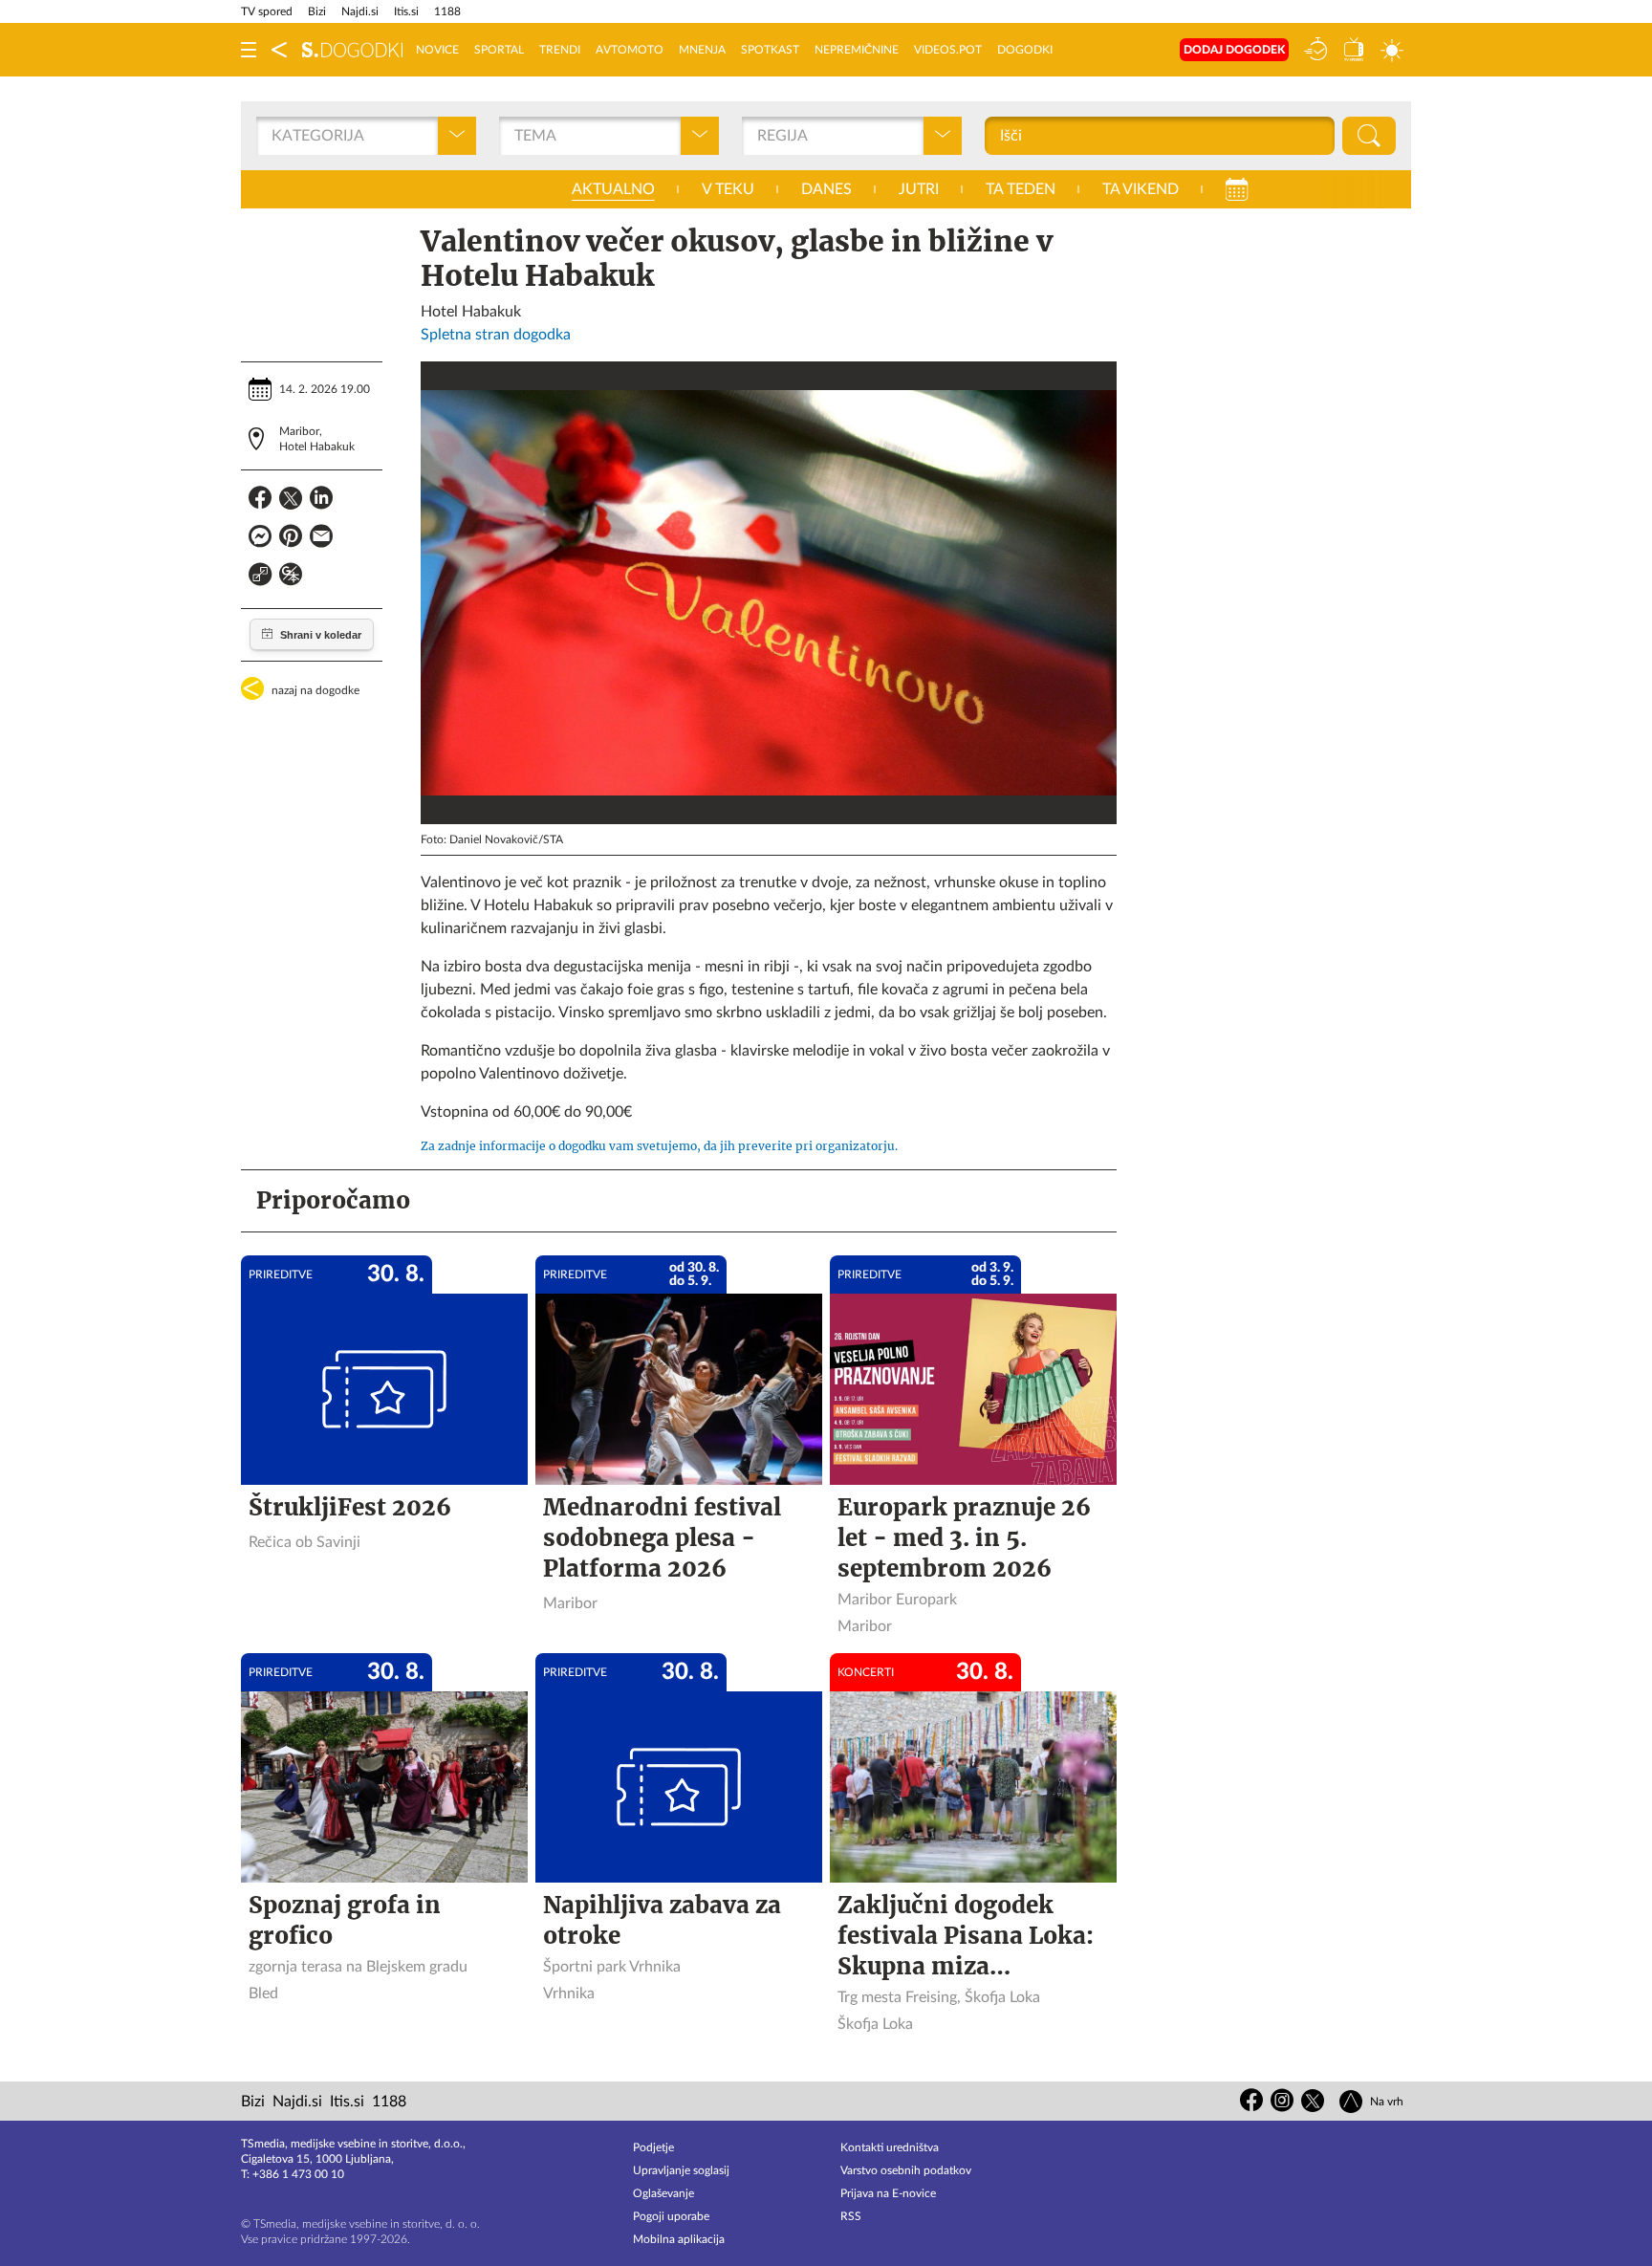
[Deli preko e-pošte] (321, 539)
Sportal (499, 50)
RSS (851, 2216)
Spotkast (770, 50)
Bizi (317, 11)
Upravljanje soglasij (681, 2170)
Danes (826, 189)
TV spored (267, 11)
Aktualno (613, 189)
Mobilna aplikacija (679, 2239)
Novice (437, 50)
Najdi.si (360, 11)
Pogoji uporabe (671, 2216)
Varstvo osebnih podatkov (906, 2170)
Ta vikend (1141, 189)
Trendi (560, 50)
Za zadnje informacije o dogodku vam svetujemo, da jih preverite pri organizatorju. (659, 1146)
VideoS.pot (948, 50)
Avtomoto (630, 50)
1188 (447, 11)
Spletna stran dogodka (496, 335)
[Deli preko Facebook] (260, 501)
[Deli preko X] (291, 501)
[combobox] (273, 136)
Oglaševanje (663, 2193)
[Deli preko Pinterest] (291, 539)
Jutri (919, 189)
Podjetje (653, 2147)
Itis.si (406, 11)
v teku (728, 189)
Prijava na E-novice (888, 2193)
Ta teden (1021, 189)
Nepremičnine (857, 50)
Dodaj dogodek (1234, 50)
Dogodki (1025, 50)
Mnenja (702, 50)
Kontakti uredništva (890, 2147)
